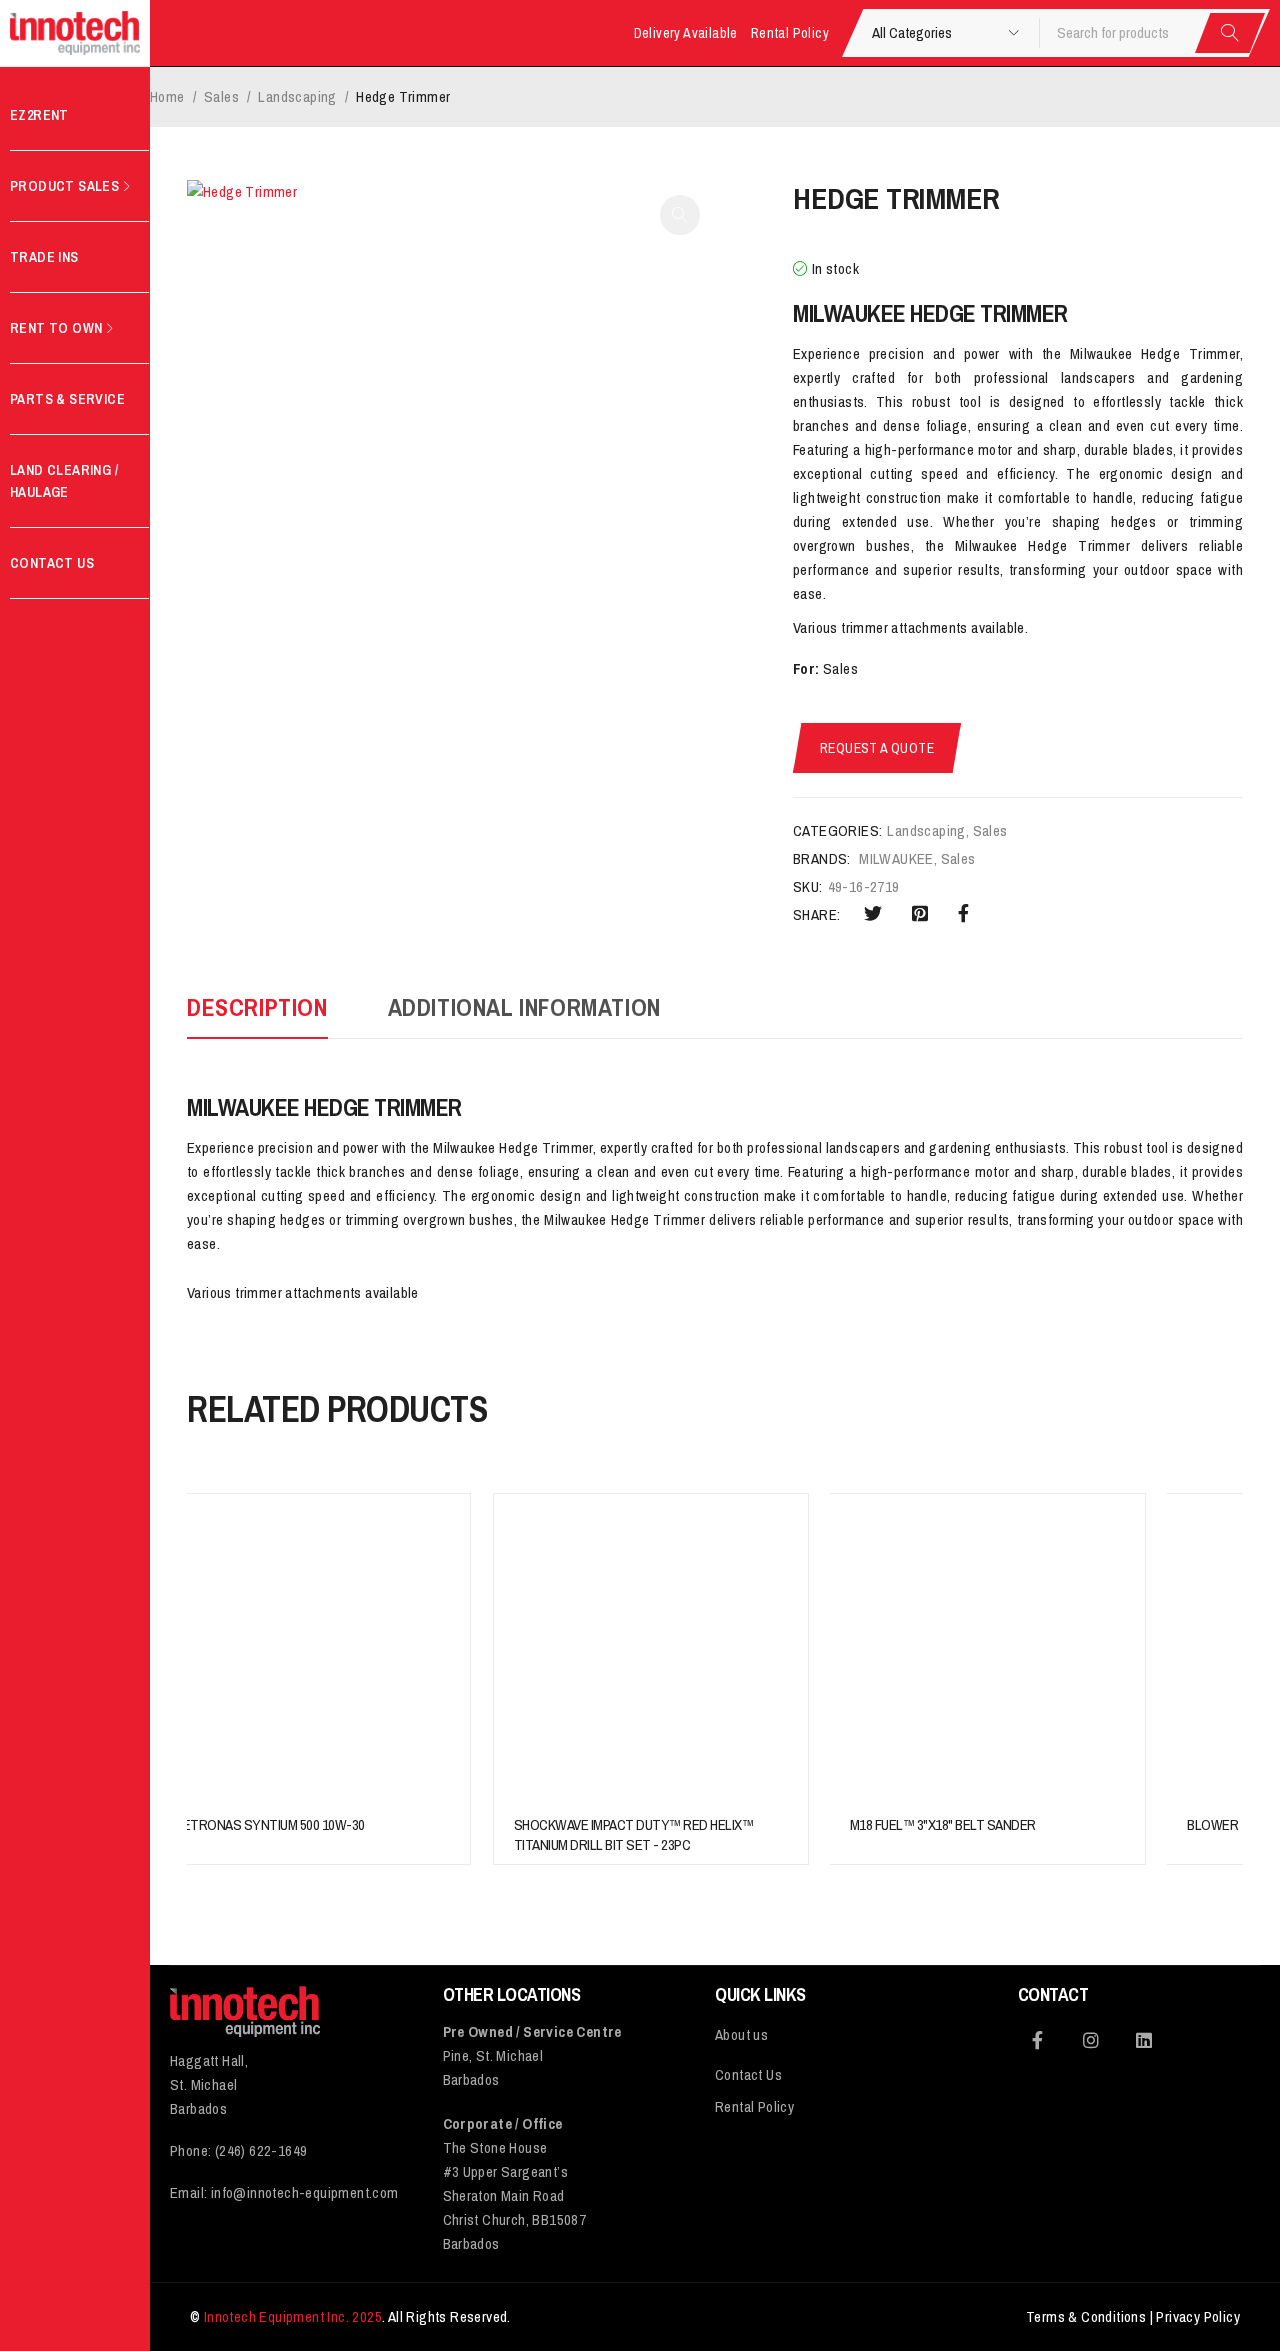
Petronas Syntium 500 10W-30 (270, 1824)
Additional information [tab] (524, 1007)
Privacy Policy (1198, 2316)
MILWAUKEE (896, 859)
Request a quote (877, 748)
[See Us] (1091, 2040)
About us (741, 2034)
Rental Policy (790, 33)
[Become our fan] (1038, 2040)
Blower (1212, 1824)
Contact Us (748, 2074)
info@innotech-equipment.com (305, 2192)
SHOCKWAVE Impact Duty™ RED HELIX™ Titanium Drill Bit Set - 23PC (634, 1834)
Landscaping (297, 97)
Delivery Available (686, 33)
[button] (680, 215)
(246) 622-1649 (261, 2150)
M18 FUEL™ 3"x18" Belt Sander (943, 1824)
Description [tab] (257, 1007)
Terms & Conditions (1086, 2316)
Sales (221, 97)
